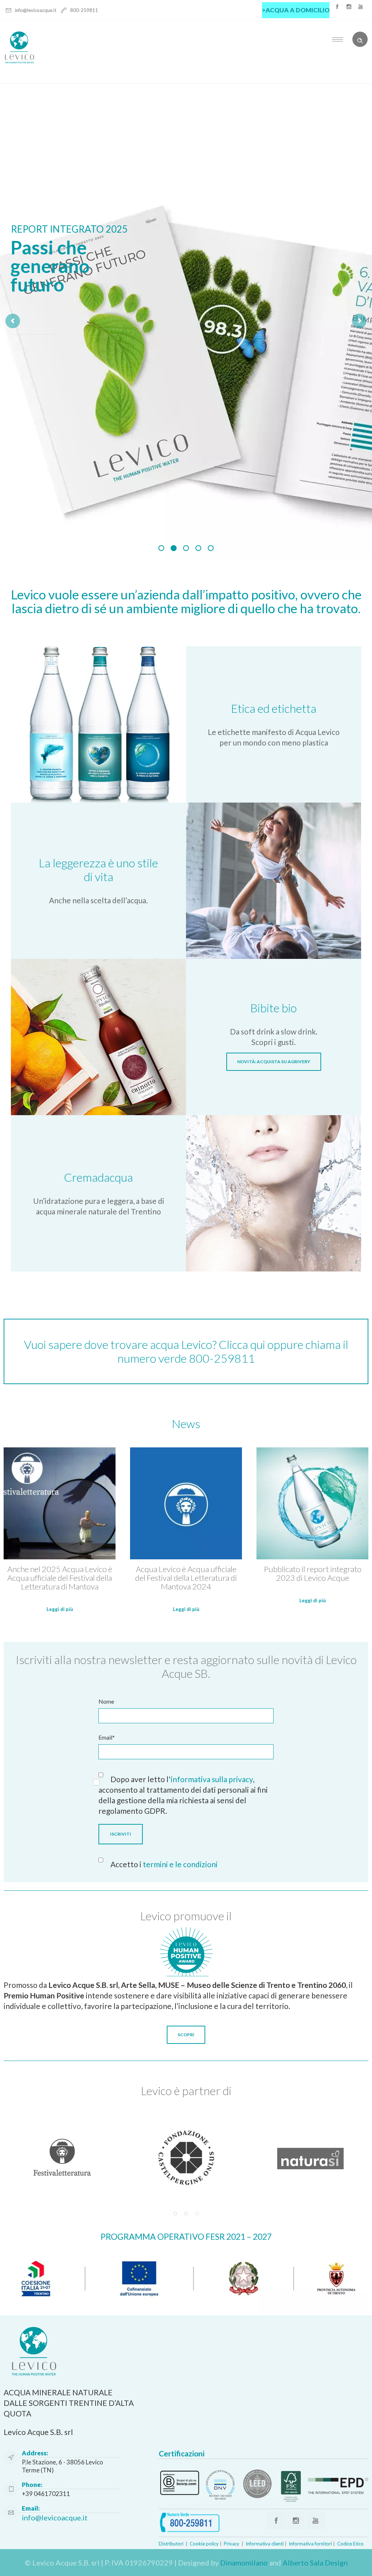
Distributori (171, 2544)
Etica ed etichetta (274, 708)
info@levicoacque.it (36, 10)
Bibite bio (274, 1008)
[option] (62, 2158)
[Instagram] (349, 7)
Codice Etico (350, 2544)
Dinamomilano (244, 2563)
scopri (34, 309)
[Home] (19, 62)
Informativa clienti (265, 2544)
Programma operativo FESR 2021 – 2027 (186, 2237)
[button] (175, 2214)
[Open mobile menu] (339, 39)
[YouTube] (360, 7)
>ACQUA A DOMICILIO (296, 10)
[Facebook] (337, 7)
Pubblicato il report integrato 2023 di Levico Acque (313, 1573)
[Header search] (360, 39)
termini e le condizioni (180, 1864)
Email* (107, 1737)
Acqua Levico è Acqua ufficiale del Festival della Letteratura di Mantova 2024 (186, 1578)
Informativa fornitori (310, 2544)
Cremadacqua (98, 1177)
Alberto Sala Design (315, 2563)
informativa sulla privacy (212, 1779)
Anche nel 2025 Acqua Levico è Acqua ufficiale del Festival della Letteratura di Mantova (60, 1578)
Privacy (232, 2544)
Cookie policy (204, 2544)
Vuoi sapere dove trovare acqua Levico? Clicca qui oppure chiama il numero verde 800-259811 (186, 1351)
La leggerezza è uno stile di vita (98, 870)
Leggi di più (60, 1609)
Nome (106, 1701)
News (186, 1424)
